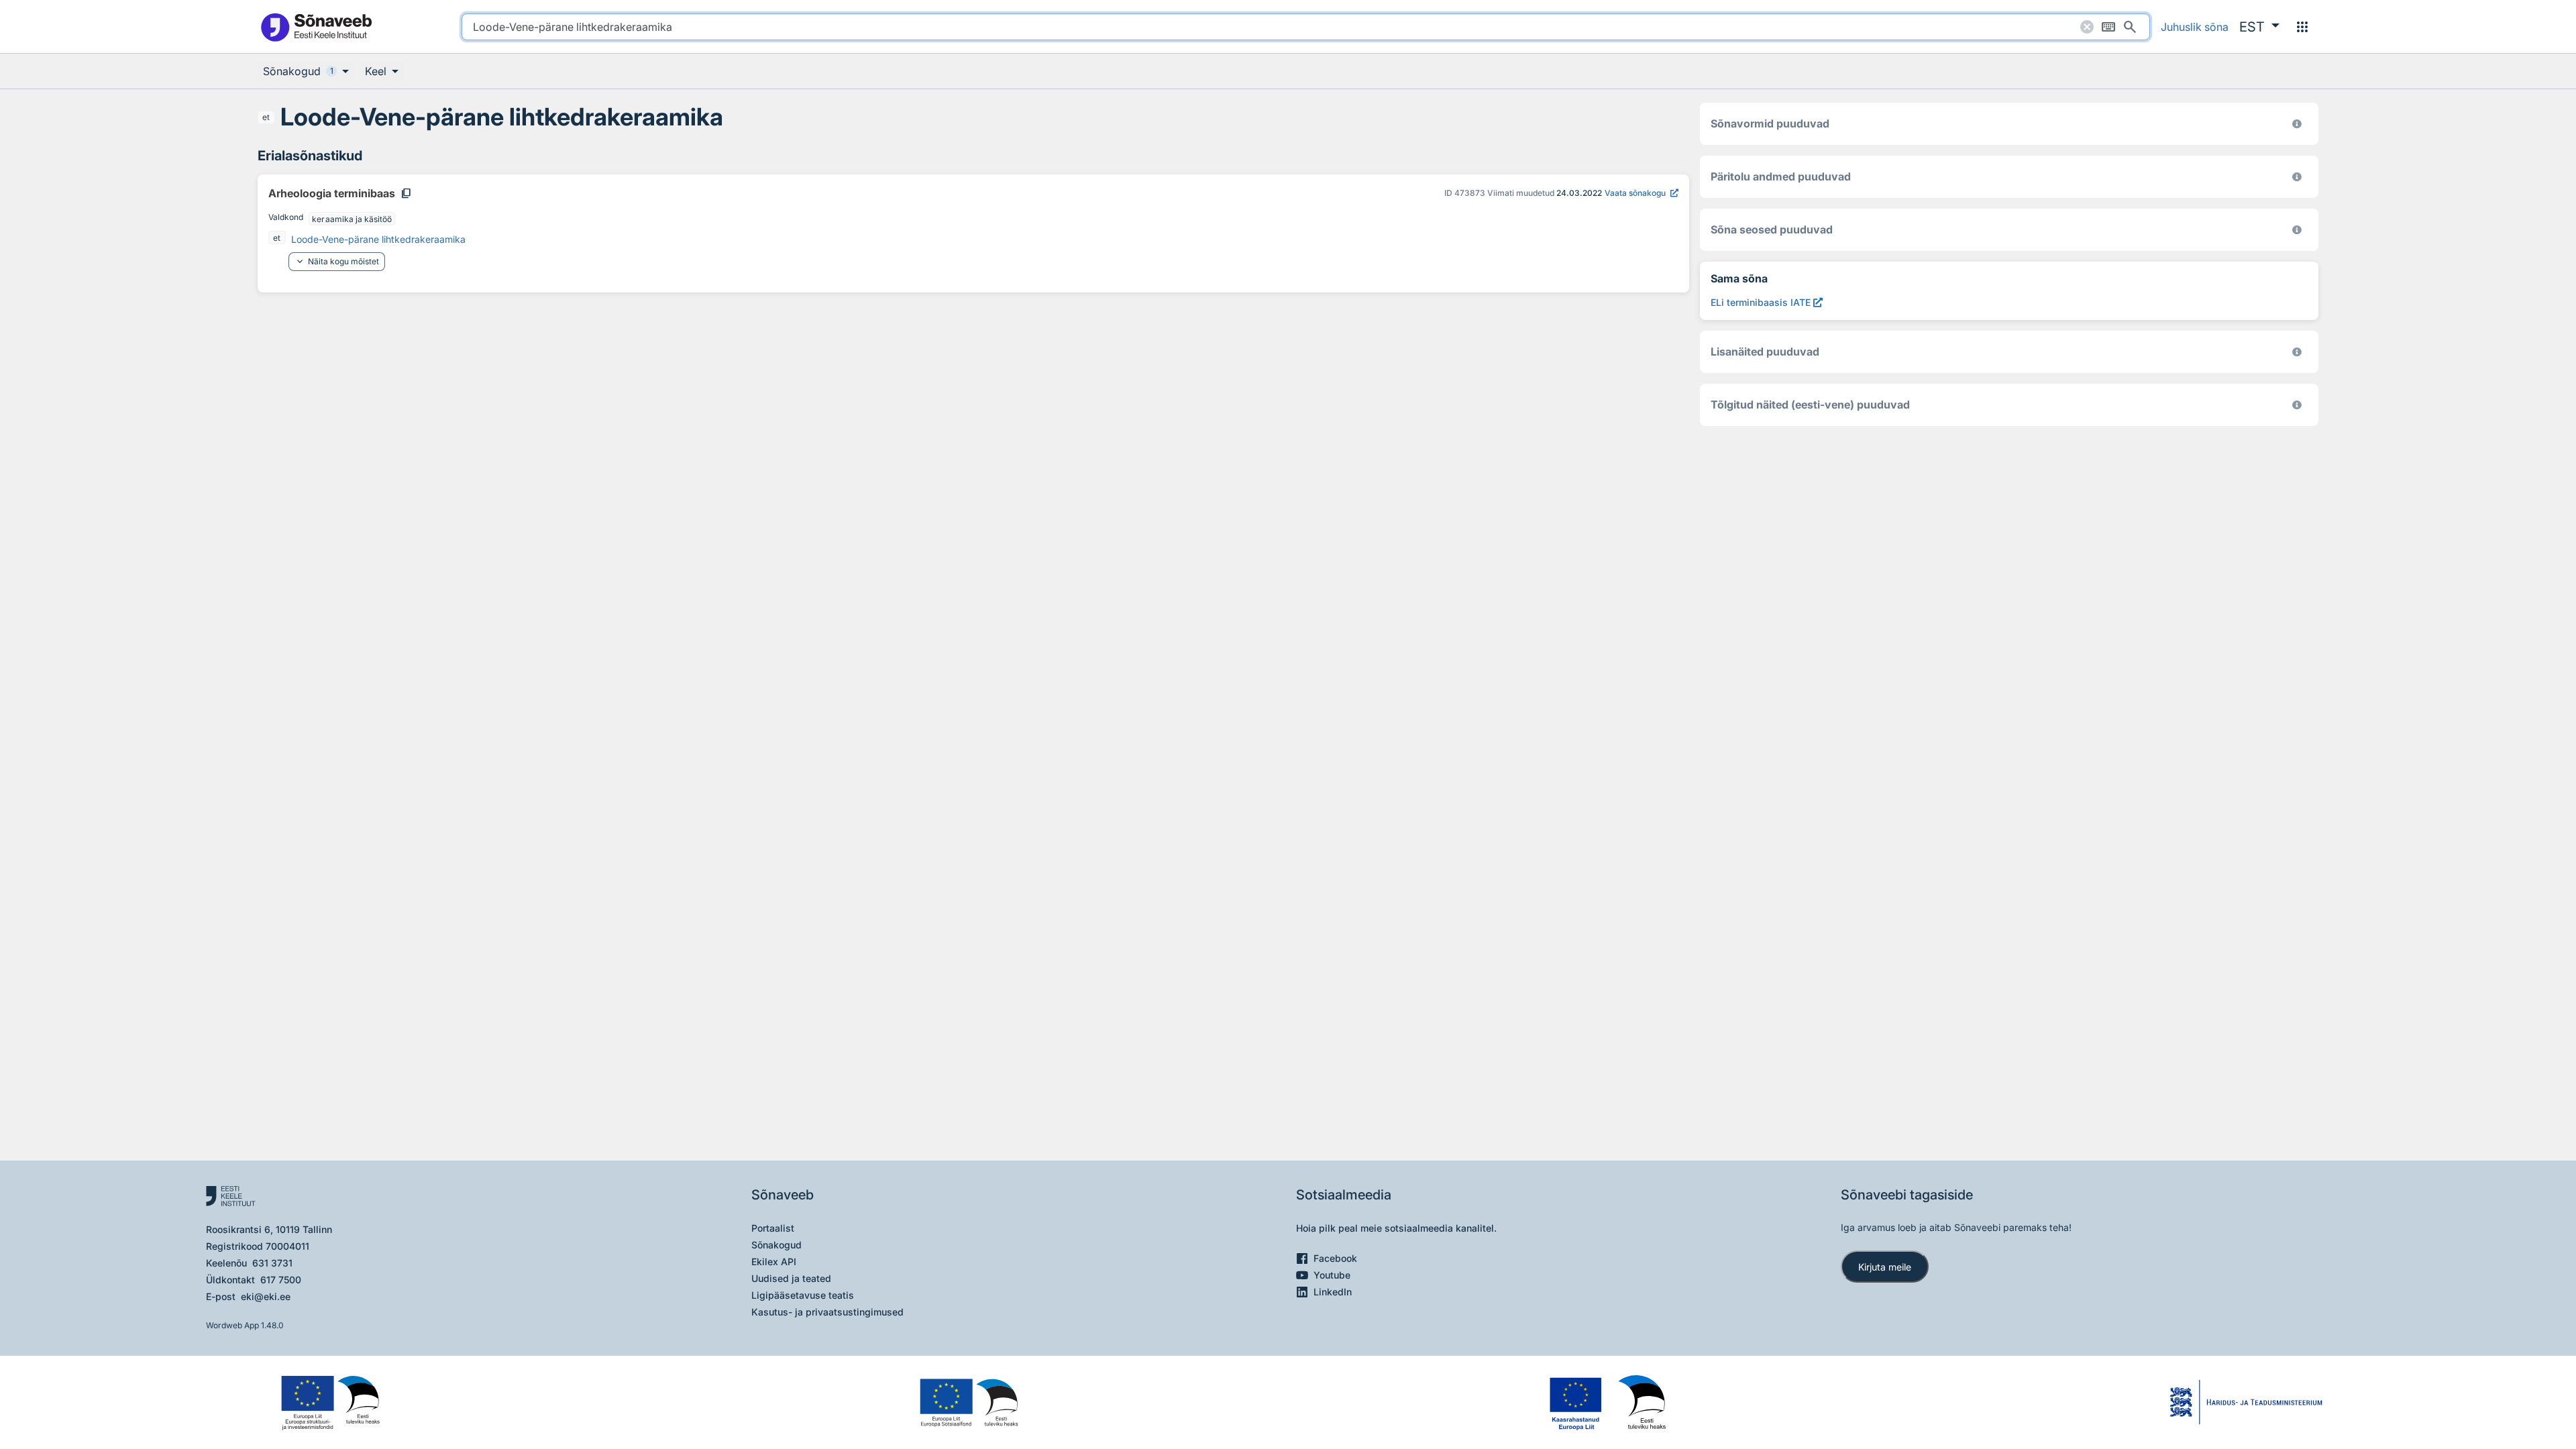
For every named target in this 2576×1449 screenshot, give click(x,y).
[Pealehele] (316, 26)
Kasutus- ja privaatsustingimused (827, 1312)
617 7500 (281, 1280)
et (266, 117)
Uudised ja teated (791, 1278)
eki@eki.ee (266, 1296)
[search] (1306, 27)
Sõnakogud (776, 1245)
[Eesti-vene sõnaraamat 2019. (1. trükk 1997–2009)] (2297, 405)
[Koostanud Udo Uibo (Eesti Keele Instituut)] (2297, 177)
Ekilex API (774, 1262)
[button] (2259, 27)
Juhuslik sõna (2195, 27)
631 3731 (272, 1263)
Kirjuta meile (1885, 1267)
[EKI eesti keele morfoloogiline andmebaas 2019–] (2297, 124)
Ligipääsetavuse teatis (803, 1295)
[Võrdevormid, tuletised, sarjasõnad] (2297, 230)
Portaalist (773, 1228)
